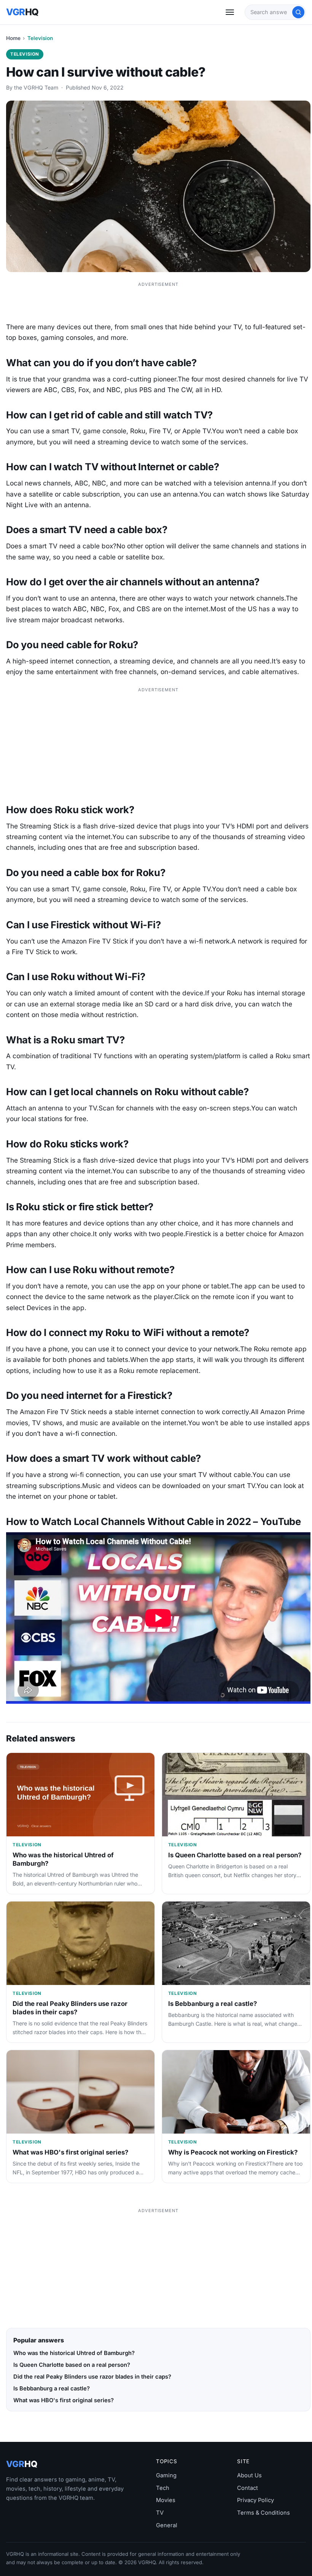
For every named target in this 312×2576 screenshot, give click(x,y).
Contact (248, 2488)
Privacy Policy (255, 2500)
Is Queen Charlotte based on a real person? (235, 1855)
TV (160, 2513)
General (167, 2525)
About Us (249, 2475)
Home (13, 38)
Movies (166, 2500)
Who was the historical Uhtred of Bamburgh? (74, 2353)
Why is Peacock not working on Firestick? (233, 2152)
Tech (163, 2488)
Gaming (166, 2475)
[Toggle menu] (230, 12)
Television (40, 38)
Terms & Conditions (263, 2513)
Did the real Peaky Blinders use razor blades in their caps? (70, 2008)
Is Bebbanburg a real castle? (213, 2004)
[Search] (298, 12)
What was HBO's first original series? (70, 2152)
